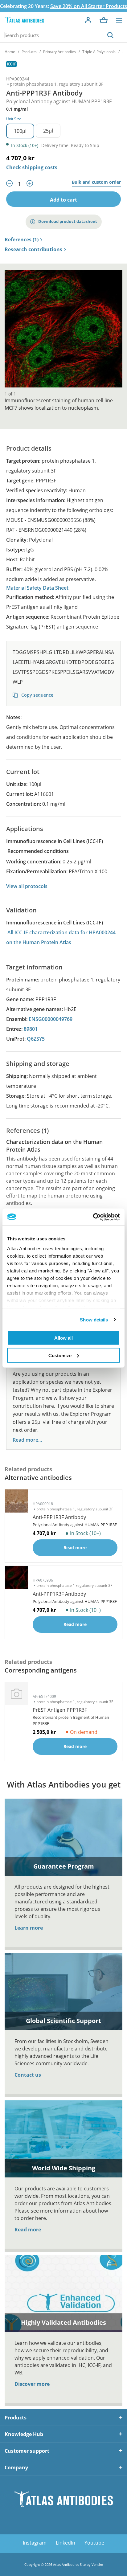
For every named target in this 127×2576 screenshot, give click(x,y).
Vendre (97, 2564)
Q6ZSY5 (36, 1039)
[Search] (110, 35)
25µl (48, 131)
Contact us (28, 2075)
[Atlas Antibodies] (24, 20)
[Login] (88, 20)
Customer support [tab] (27, 2451)
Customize (60, 1355)
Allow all (63, 1338)
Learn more (29, 1928)
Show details (94, 1319)
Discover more (32, 2384)
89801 (31, 1029)
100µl (20, 131)
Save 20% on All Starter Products (89, 6)
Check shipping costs (32, 167)
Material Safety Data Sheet (37, 588)
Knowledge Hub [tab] (24, 2434)
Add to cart (63, 200)
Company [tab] (16, 2467)
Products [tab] (16, 2418)
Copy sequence (37, 695)
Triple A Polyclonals (99, 52)
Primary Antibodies (59, 52)
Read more (28, 2230)
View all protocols (27, 886)
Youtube (94, 2543)
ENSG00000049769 (51, 1019)
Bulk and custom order (96, 182)
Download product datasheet (68, 221)
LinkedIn (66, 2543)
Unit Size (14, 119)
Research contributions (33, 250)
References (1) (22, 240)
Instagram (35, 2543)
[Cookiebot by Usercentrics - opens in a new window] (93, 1217)
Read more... (27, 1440)
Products (29, 52)
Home (10, 52)
